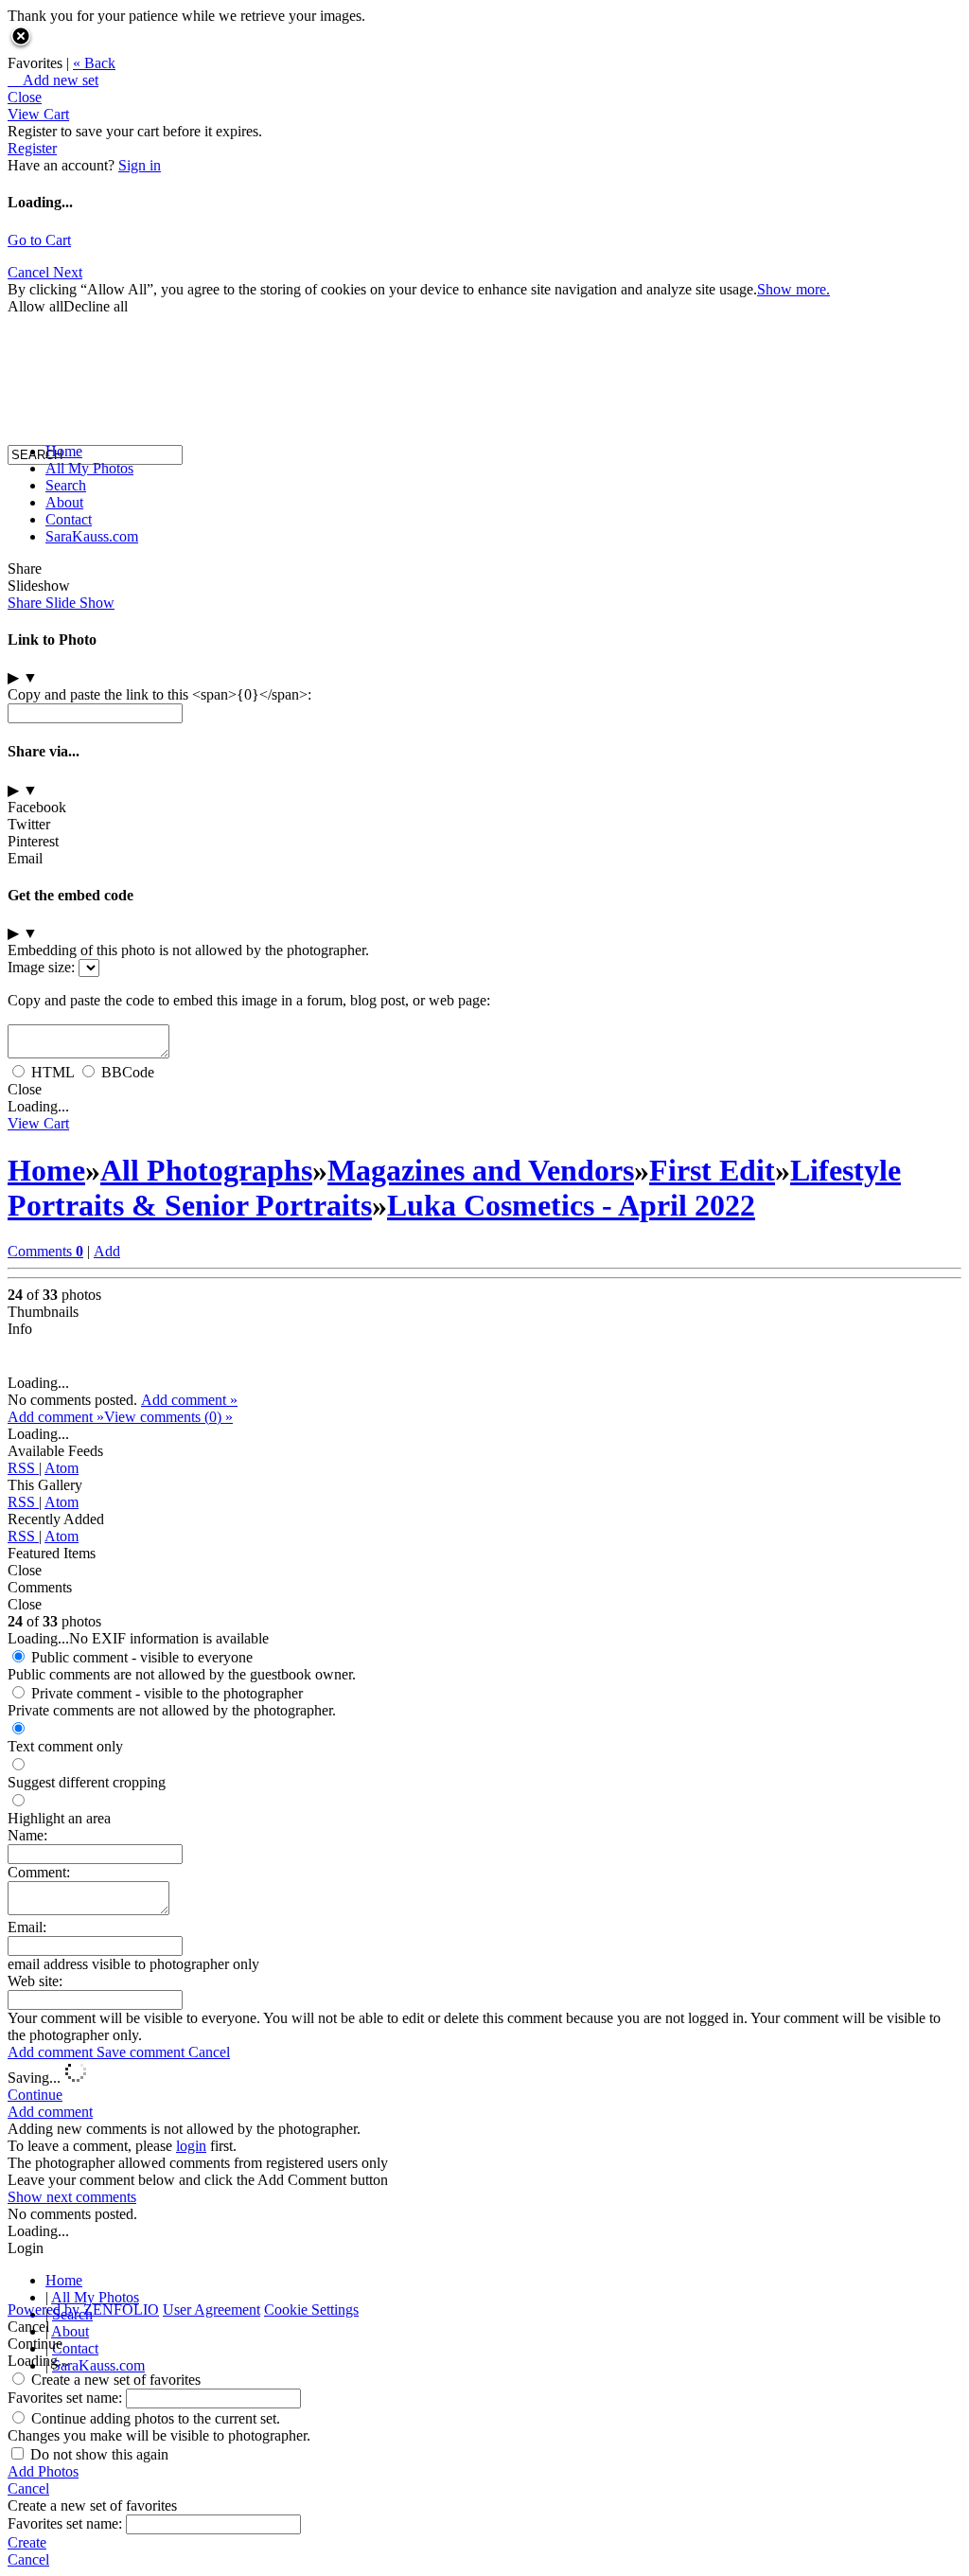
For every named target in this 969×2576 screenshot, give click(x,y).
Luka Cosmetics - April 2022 (571, 1205)
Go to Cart (39, 240)
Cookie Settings (311, 2310)
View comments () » (168, 1417)
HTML (53, 1072)
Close (25, 97)
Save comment (142, 2052)
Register (32, 148)
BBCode (128, 1072)
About (64, 502)
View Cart (38, 114)
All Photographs (206, 1170)
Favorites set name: (67, 2398)
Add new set (53, 80)
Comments (45, 1251)
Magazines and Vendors (481, 1170)
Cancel (209, 2052)
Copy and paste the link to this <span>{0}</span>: (159, 694)
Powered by (83, 2310)
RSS (23, 1468)
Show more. (793, 289)
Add (107, 1251)
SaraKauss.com (92, 536)
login (191, 2146)
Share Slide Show (61, 603)
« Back (94, 63)
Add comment (52, 2052)
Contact (69, 519)
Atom (62, 1468)
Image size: (41, 967)
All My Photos (89, 468)
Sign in (140, 165)
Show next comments (72, 2197)
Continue (35, 2095)
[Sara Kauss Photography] (26, 282)
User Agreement (211, 2310)
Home (64, 451)
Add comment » (189, 1400)
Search (66, 485)
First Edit (712, 1170)
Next (68, 272)
